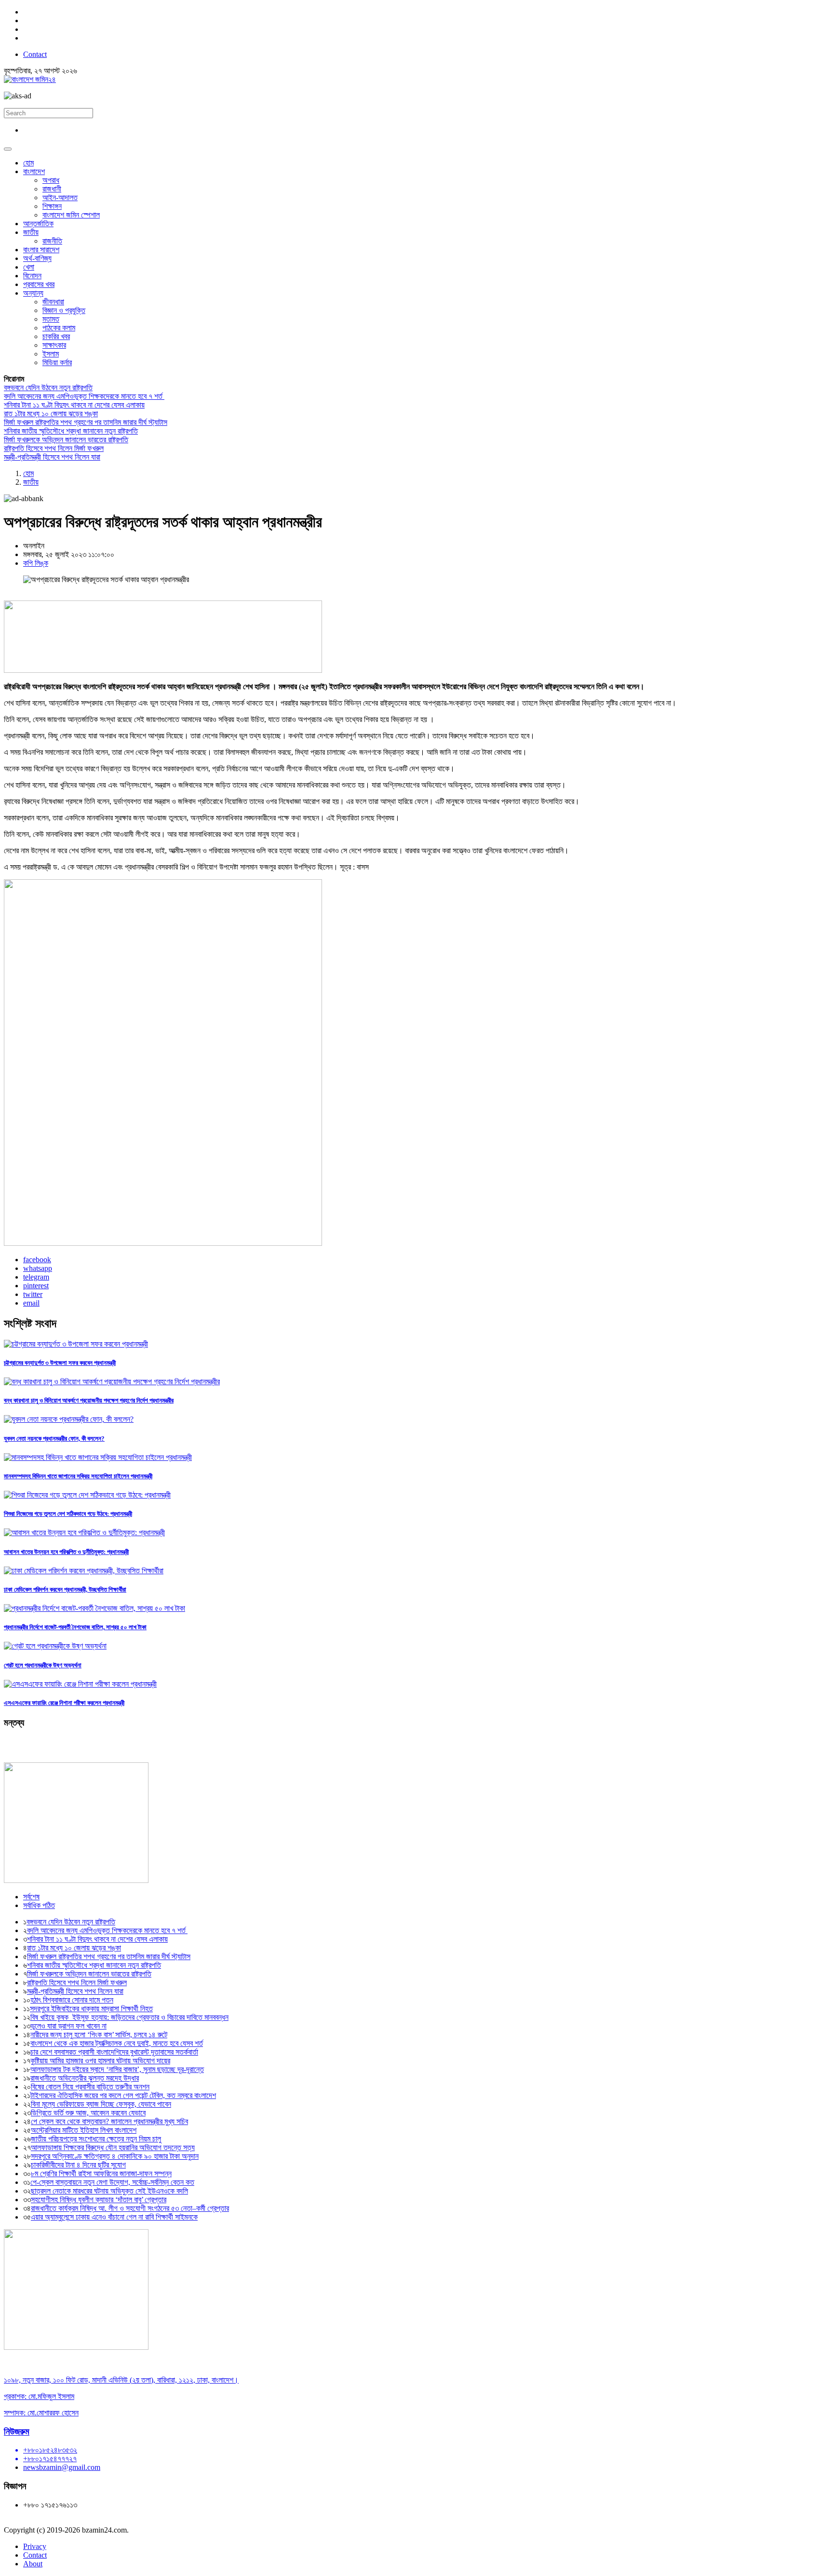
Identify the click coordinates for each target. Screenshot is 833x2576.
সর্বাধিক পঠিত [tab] (39, 1905)
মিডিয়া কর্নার (57, 362)
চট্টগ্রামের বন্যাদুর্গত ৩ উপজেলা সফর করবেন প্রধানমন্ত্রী (60, 1363)
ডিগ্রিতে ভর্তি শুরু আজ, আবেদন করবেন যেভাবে (88, 2113)
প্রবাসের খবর (39, 284)
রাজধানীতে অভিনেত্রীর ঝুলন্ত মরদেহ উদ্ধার (85, 2078)
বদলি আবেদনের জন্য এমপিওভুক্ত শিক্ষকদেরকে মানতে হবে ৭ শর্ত (84, 396)
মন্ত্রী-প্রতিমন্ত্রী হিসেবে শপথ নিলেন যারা (52, 457)
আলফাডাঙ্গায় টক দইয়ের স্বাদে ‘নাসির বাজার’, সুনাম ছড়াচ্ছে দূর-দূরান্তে (117, 2069)
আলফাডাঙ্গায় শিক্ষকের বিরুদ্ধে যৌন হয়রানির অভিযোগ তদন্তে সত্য (113, 2147)
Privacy (35, 2546)
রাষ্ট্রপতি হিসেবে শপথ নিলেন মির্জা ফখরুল (54, 448)
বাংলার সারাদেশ (41, 250)
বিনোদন (32, 276)
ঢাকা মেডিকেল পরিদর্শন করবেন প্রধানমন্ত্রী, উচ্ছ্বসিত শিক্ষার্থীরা (65, 1589)
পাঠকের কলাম (59, 328)
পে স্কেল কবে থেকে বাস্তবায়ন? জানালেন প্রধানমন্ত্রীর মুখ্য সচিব (109, 2121)
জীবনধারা (53, 302)
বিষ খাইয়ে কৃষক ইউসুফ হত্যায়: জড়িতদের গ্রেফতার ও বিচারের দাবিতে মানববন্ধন (129, 2017)
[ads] (76, 2347)
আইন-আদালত (60, 198)
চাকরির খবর (56, 336)
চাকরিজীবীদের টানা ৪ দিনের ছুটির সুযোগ (78, 2165)
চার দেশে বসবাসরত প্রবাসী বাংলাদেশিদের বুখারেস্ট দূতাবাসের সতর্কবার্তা (114, 2052)
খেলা (29, 267)
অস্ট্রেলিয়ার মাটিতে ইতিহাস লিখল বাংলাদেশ (84, 2130)
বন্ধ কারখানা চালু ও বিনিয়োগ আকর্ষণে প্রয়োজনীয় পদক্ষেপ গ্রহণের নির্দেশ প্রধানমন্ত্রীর (89, 1400)
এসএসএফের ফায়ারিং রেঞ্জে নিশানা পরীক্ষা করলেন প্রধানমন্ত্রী (64, 1703)
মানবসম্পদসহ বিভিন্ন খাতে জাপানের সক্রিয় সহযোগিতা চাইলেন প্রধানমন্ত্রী (78, 1476)
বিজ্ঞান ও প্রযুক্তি (64, 310)
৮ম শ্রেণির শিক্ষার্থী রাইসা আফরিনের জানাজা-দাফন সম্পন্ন (101, 2174)
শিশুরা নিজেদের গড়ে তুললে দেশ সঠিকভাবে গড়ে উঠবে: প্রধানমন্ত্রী (68, 1514)
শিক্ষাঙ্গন (52, 206)
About (33, 2564)
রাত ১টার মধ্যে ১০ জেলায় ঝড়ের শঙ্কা (51, 414)
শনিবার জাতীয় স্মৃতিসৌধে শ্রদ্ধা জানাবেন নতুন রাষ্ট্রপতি (71, 431)
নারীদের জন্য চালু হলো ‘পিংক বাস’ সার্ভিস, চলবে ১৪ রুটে (99, 2035)
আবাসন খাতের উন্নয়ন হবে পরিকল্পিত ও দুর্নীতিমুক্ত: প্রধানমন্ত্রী (66, 1552)
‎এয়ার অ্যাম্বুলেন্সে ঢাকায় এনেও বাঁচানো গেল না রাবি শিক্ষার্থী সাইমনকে (114, 2217)
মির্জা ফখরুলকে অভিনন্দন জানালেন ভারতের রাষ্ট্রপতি (66, 440)
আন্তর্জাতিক (38, 224)
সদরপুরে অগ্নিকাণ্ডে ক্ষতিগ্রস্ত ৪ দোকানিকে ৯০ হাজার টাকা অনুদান (115, 2156)
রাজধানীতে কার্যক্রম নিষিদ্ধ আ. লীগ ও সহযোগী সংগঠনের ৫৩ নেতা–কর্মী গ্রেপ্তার (130, 2208)
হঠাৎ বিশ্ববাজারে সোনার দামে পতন (72, 2000)
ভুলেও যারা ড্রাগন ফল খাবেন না (68, 2026)
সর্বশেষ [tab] (31, 1897)
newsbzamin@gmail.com (62, 2467)
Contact (35, 54)
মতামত (51, 319)
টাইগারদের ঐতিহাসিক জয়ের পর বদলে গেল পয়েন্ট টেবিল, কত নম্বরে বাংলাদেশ (123, 2095)
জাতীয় (31, 232)
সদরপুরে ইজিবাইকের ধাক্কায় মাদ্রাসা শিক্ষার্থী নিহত (91, 2009)
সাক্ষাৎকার (54, 345)
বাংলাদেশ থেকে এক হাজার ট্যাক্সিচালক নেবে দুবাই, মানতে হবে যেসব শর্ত (117, 2043)
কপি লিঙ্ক (36, 563)
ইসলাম (51, 354)
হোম (28, 163)
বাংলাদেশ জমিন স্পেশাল (71, 215)
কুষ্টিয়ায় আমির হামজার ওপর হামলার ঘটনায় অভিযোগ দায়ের (100, 2061)
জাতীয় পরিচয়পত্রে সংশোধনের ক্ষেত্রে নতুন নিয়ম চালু (96, 2139)
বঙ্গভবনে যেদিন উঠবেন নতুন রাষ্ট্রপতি (48, 388)
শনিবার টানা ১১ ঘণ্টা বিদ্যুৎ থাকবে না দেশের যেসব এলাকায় (74, 405)
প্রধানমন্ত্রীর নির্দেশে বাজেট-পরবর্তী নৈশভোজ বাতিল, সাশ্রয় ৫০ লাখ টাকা (75, 1627)
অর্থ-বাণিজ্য (37, 258)
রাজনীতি (52, 241)
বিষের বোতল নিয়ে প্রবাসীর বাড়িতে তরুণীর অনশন (90, 2087)
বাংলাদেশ (34, 171)
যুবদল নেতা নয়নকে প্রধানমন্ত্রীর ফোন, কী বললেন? (54, 1438)
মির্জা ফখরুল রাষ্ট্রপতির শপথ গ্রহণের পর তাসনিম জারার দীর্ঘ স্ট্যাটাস (86, 422)
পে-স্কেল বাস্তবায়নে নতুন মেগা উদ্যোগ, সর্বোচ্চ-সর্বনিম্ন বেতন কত (112, 2182)
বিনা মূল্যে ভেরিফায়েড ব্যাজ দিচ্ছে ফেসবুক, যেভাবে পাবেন (101, 2104)
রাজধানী (52, 189)
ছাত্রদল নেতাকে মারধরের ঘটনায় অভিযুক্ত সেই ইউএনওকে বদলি (109, 2191)
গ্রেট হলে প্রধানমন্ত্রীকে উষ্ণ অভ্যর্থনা (43, 1665)
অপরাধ (51, 180)
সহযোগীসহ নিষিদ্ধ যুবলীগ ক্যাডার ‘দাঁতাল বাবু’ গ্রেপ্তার (99, 2200)
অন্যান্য (33, 293)
